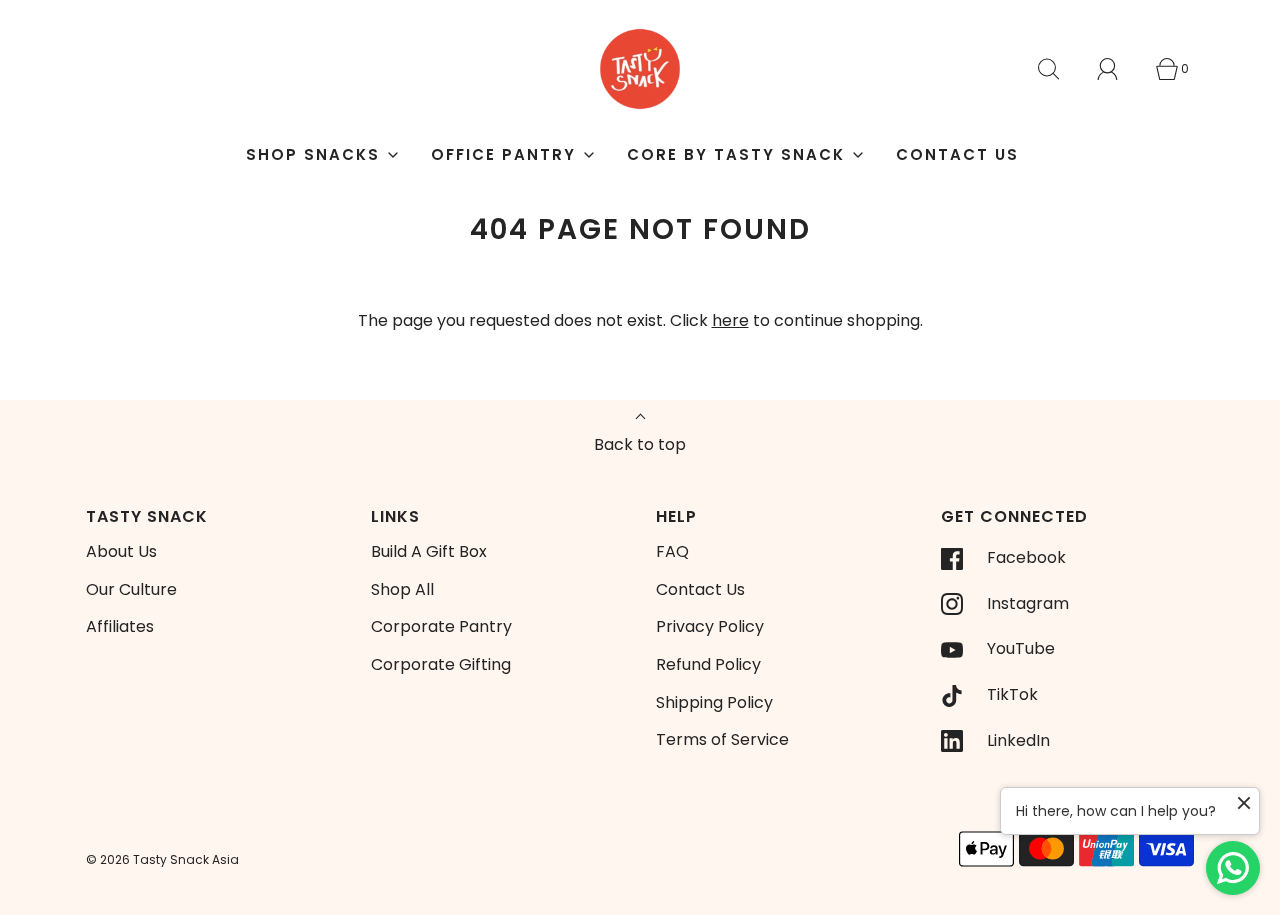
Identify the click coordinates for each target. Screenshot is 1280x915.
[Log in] (1119, 69)
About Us (121, 551)
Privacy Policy (710, 626)
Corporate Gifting (441, 664)
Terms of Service (722, 739)
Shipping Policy (714, 702)
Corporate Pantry (441, 626)
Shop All (402, 589)
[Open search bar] (1060, 69)
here (730, 320)
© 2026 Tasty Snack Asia (162, 859)
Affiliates (120, 626)
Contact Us (957, 154)
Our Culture (131, 589)
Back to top (640, 444)
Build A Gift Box (429, 551)
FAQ (672, 551)
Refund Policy (708, 664)
